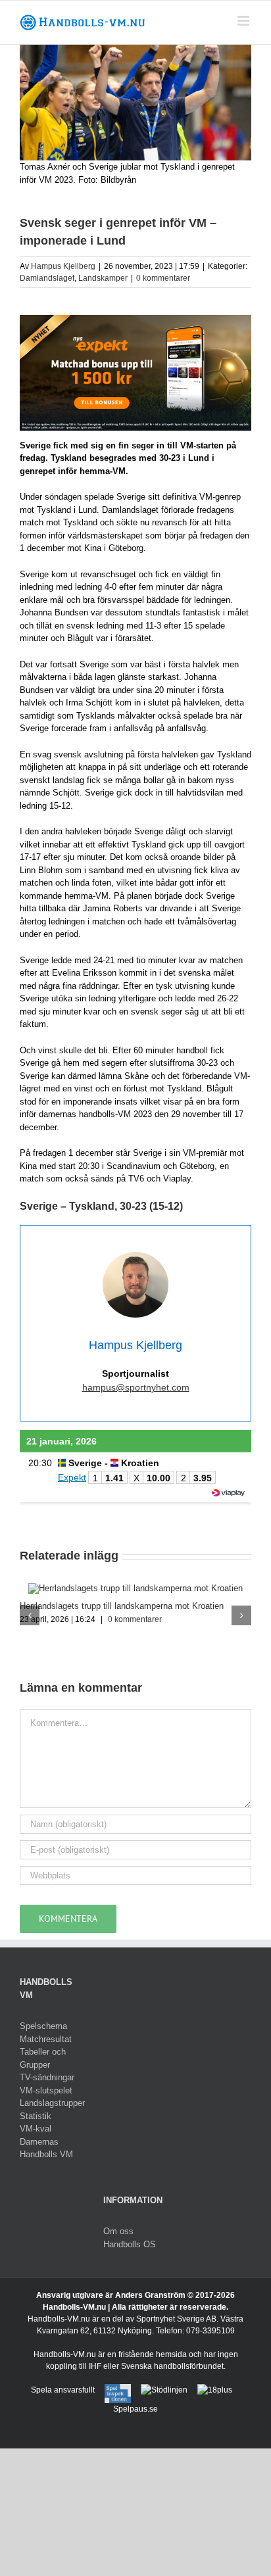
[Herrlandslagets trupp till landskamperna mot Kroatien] (135, 1588)
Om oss (118, 2231)
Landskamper (103, 278)
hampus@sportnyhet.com (136, 1387)
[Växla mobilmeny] (244, 21)
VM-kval (36, 2129)
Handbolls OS (130, 2244)
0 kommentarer (163, 278)
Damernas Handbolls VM (46, 2148)
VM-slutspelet (46, 2090)
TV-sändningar (47, 2077)
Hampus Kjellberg (63, 266)
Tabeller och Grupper (43, 2058)
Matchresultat (46, 2039)
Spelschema (43, 2026)
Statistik (36, 2116)
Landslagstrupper (52, 2103)
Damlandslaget (47, 278)
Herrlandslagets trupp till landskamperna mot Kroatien (122, 1606)
